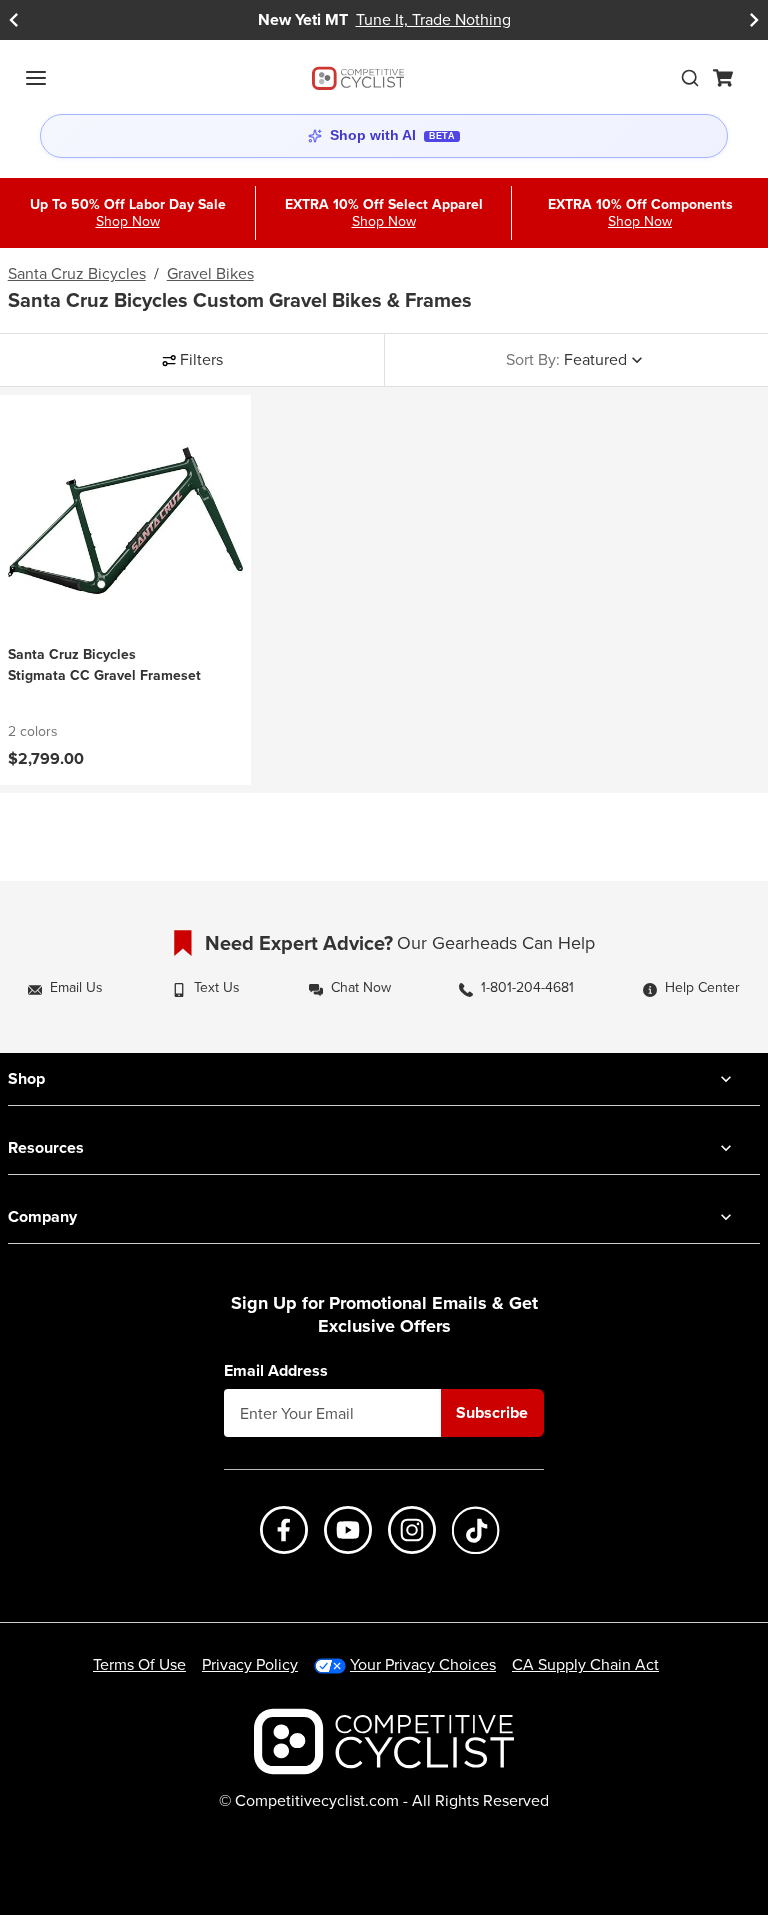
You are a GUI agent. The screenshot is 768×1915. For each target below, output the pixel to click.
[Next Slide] (754, 20)
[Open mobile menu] (36, 78)
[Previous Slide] (14, 20)
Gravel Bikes (210, 274)
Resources (46, 1147)
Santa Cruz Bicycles (77, 274)
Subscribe (492, 1412)
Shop (26, 1078)
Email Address (276, 1371)
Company (42, 1216)
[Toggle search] (690, 78)
